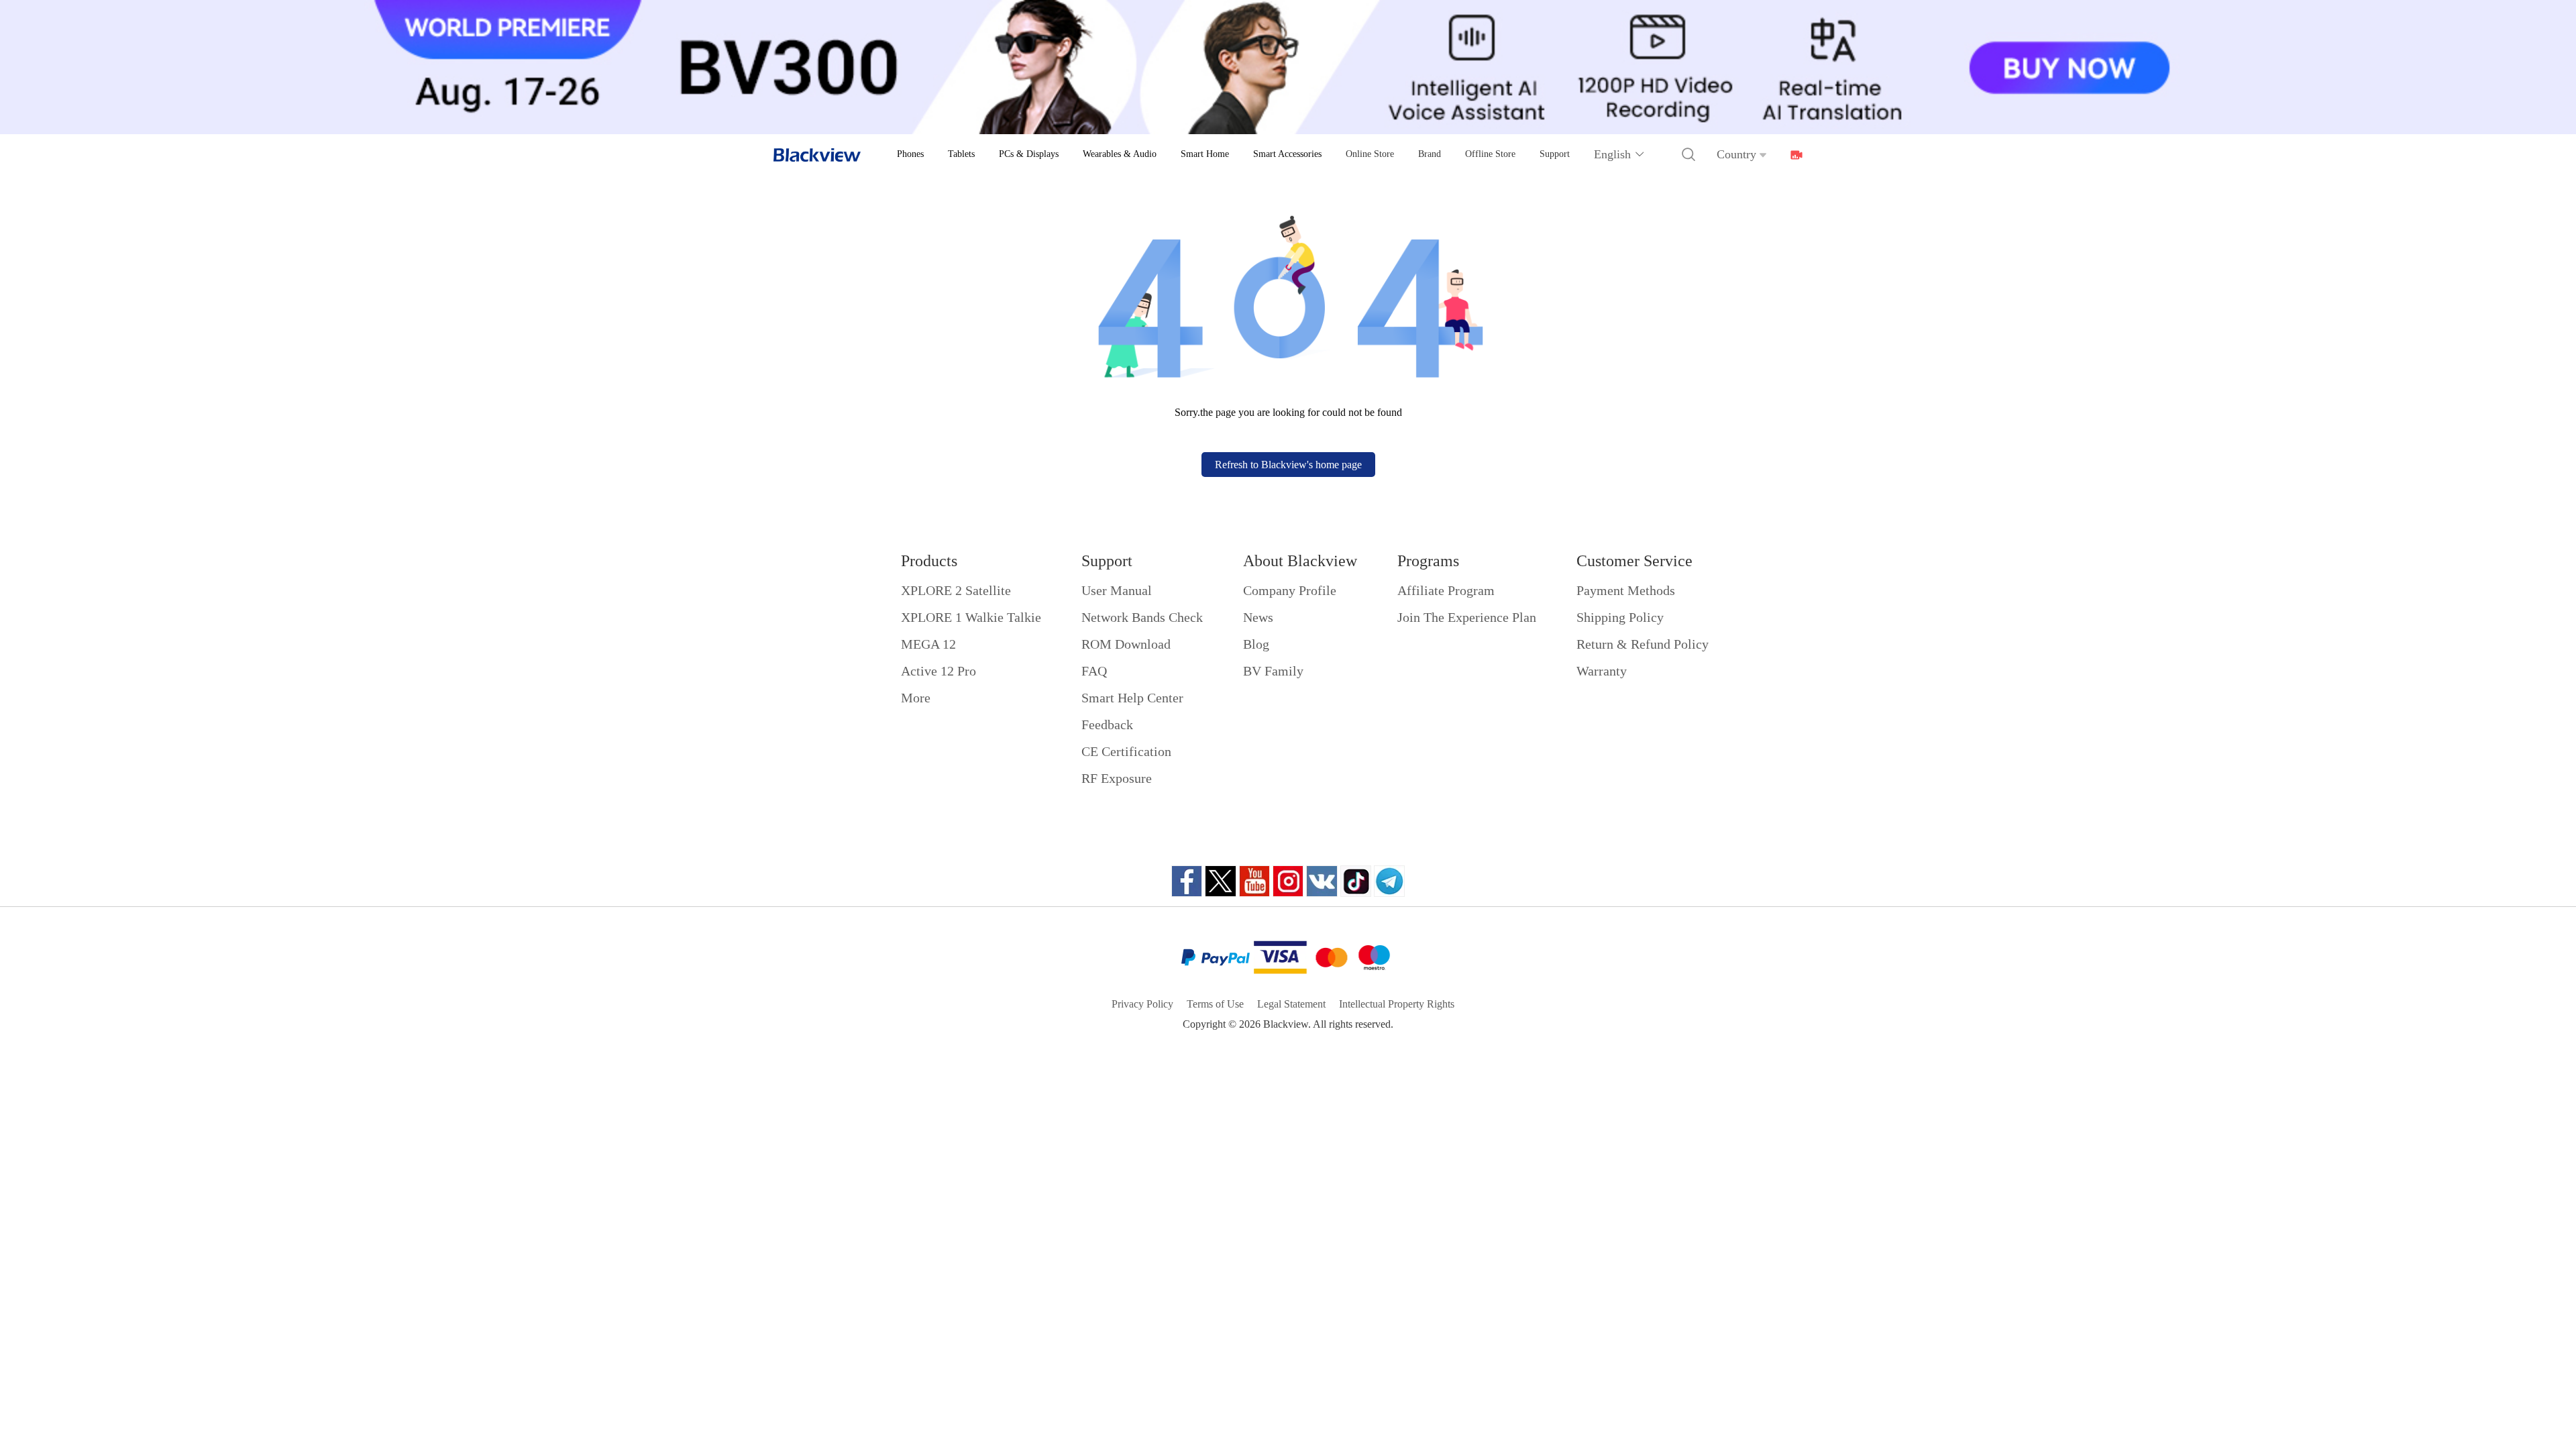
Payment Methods (1626, 590)
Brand (1430, 154)
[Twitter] (1221, 881)
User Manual (1117, 590)
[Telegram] (1389, 881)
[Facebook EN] (1187, 881)
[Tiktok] (1356, 881)
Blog (1256, 644)
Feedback (1107, 724)
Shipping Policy (1620, 617)
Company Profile (1290, 590)
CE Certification (1126, 751)
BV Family (1273, 671)
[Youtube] (1254, 881)
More (916, 698)
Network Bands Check (1142, 617)
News (1258, 617)
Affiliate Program (1446, 590)
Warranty (1602, 671)
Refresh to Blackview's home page (1288, 465)
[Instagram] (1288, 881)
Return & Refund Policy (1643, 644)
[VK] (1322, 881)
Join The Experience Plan (1467, 617)
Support (1555, 154)
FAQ (1094, 671)
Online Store (1370, 154)
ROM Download (1126, 644)
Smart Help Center (1132, 698)
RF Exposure (1117, 778)
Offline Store (1490, 154)
